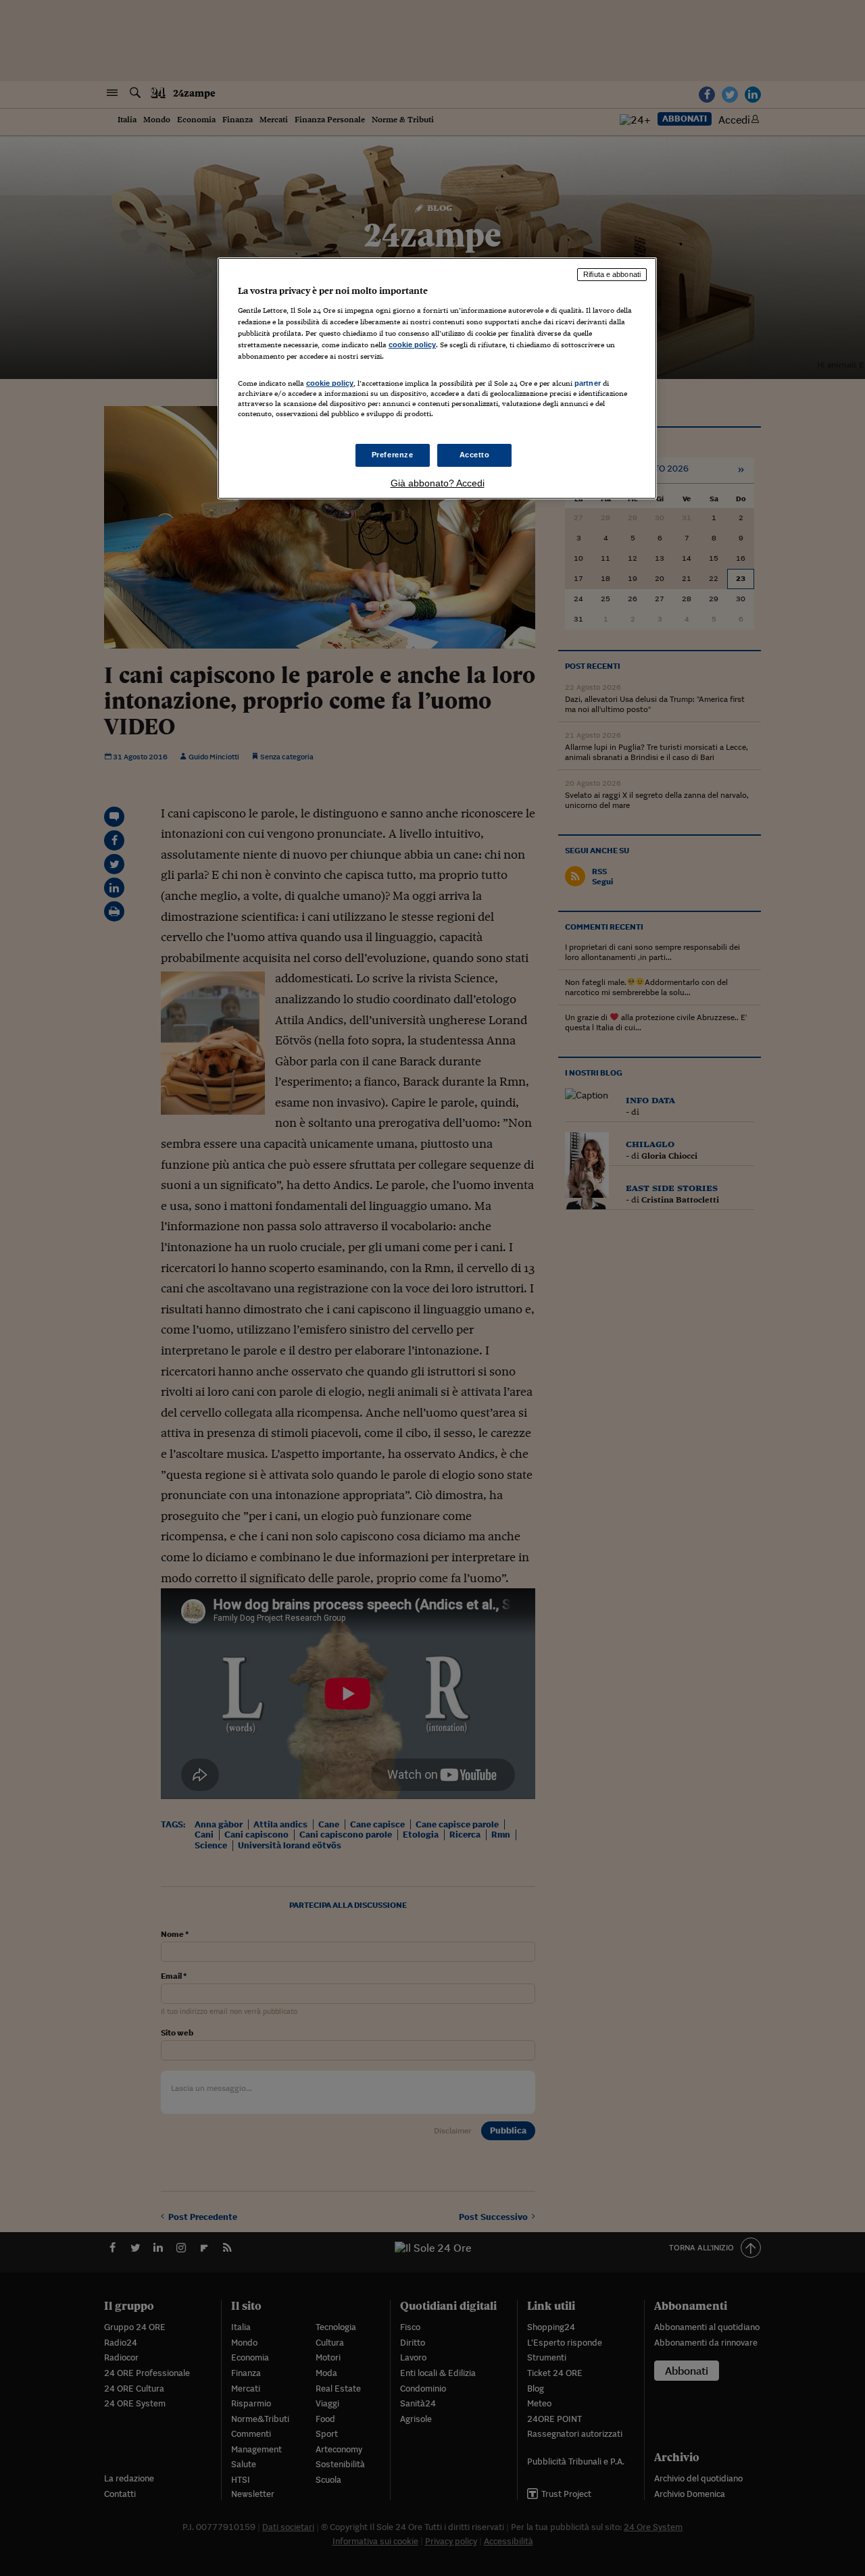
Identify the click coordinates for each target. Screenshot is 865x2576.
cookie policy (412, 345)
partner (588, 383)
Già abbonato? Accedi (438, 483)
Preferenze (393, 455)
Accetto (475, 455)
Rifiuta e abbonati (612, 274)
